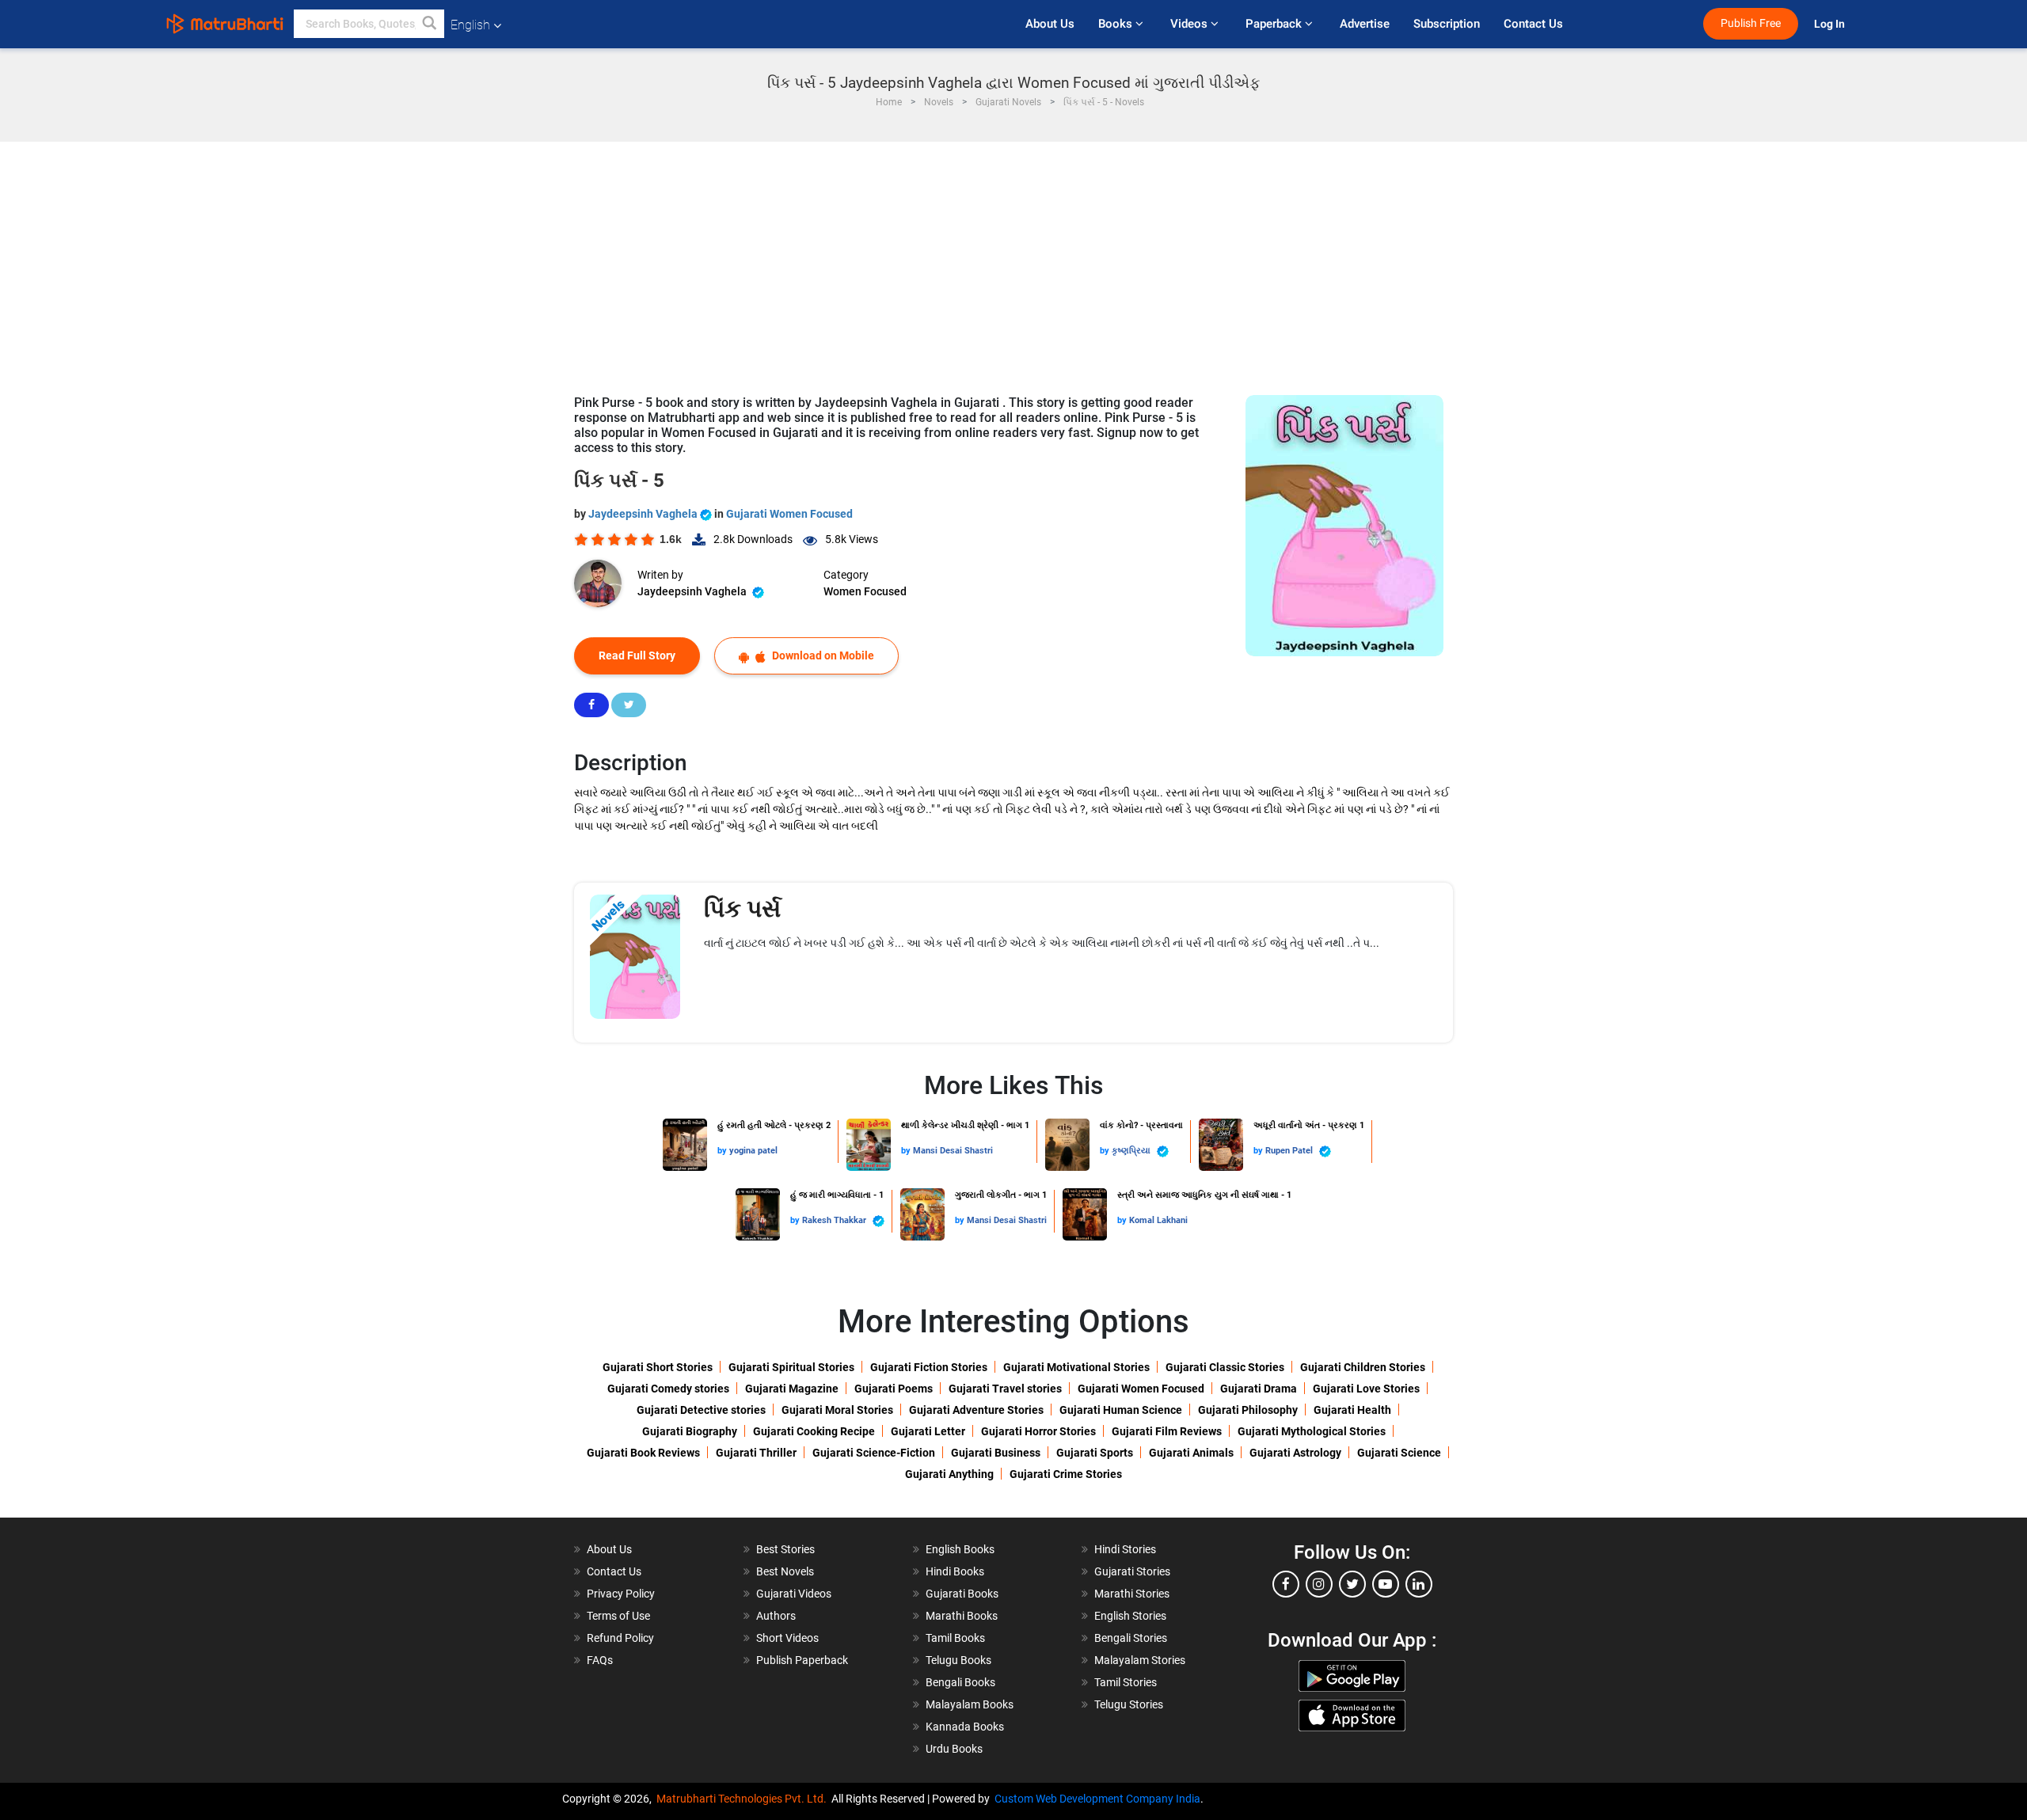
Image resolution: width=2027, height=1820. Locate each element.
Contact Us (1533, 24)
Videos (1190, 24)
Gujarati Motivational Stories (1076, 1367)
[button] (430, 24)
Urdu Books (954, 1749)
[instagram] (1319, 1584)
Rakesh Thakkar (835, 1220)
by (723, 1151)
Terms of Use (618, 1616)
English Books (960, 1549)
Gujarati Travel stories (1005, 1389)
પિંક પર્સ (742, 908)
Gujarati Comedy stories (668, 1389)
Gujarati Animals (1191, 1453)
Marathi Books (962, 1616)
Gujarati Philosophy (1248, 1410)
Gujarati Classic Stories (1225, 1367)
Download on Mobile (822, 655)
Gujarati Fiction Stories (929, 1367)
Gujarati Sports (1095, 1453)
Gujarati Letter (928, 1431)
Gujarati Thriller (756, 1453)
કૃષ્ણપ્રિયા (1132, 1151)
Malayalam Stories (1140, 1660)
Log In (1831, 24)
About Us (1050, 24)
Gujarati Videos (794, 1594)
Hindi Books (955, 1571)
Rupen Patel (1290, 1151)
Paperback (1275, 24)
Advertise (1365, 24)
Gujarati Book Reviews (643, 1453)
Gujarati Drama (1259, 1389)
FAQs (600, 1660)
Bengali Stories (1131, 1638)
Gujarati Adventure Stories (976, 1410)
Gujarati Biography (690, 1431)
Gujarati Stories (1132, 1571)
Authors (776, 1616)
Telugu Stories (1129, 1704)
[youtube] (1386, 1584)
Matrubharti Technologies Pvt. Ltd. (744, 1799)
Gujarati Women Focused (789, 514)
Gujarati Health (1352, 1410)
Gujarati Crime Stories (1066, 1474)
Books (1117, 24)
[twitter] (1352, 1584)
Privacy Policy (621, 1594)
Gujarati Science (1399, 1453)
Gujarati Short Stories (658, 1367)
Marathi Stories (1132, 1594)
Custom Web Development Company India (1097, 1799)
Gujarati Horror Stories (1038, 1431)
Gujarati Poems (894, 1389)
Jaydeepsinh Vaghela (644, 514)
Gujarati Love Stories (1366, 1389)
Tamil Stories (1126, 1682)
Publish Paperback (802, 1660)
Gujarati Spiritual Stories (791, 1367)
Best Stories (785, 1549)
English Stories (1130, 1616)
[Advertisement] (1013, 260)
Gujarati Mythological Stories (1312, 1431)
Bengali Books (960, 1682)
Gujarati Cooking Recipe (814, 1431)
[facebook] (1286, 1584)
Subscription (1447, 24)
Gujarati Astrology (1295, 1453)
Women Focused (865, 591)
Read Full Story (637, 655)
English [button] (470, 25)
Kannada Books (965, 1727)
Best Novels (785, 1571)
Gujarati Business (996, 1453)
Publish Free (1751, 23)
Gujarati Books (962, 1594)
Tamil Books (955, 1638)
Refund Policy (620, 1638)
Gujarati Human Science (1121, 1410)
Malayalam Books (970, 1704)
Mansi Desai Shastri (953, 1151)
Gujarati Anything (949, 1474)
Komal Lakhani (1158, 1220)
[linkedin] (1419, 1584)
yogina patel (753, 1151)
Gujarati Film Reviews (1167, 1431)
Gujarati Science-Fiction (874, 1453)
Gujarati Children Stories (1363, 1367)
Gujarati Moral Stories (837, 1410)
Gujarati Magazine (792, 1389)
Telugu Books (958, 1660)
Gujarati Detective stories (701, 1410)
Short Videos (787, 1638)
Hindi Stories (1125, 1549)
